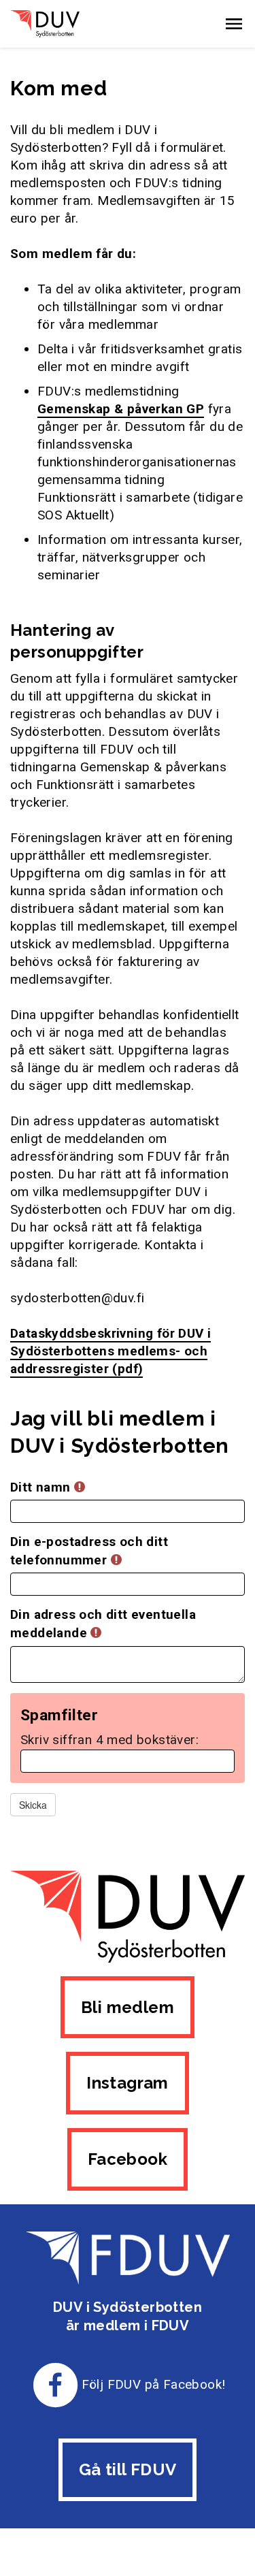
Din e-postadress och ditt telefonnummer (89, 1551)
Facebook (128, 2159)
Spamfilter (59, 1716)
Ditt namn (42, 1487)
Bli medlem (128, 2007)
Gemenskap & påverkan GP (121, 409)
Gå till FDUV (128, 2469)
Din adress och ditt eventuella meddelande (103, 1624)
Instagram (128, 2083)
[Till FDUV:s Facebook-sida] (56, 2384)
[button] (234, 24)
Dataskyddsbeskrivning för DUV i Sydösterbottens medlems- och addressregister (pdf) (111, 1351)
